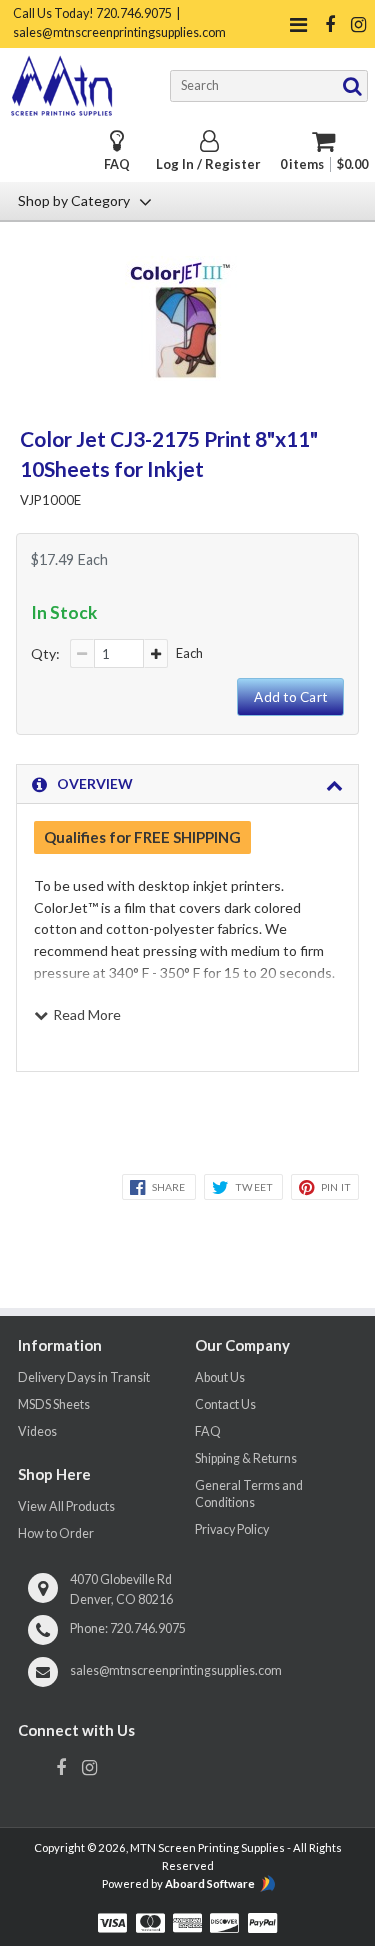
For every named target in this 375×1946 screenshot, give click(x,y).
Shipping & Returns (246, 1458)
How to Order (56, 1533)
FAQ (117, 164)
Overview (95, 783)
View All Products (66, 1506)
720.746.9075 (148, 1628)
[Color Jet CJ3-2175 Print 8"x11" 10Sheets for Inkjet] (187, 375)
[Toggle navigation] (298, 24)
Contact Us (225, 1404)
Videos (37, 1431)
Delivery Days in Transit (84, 1377)
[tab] (187, 784)
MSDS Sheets (54, 1404)
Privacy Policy (232, 1529)
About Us (220, 1377)
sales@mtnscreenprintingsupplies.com (176, 1670)
